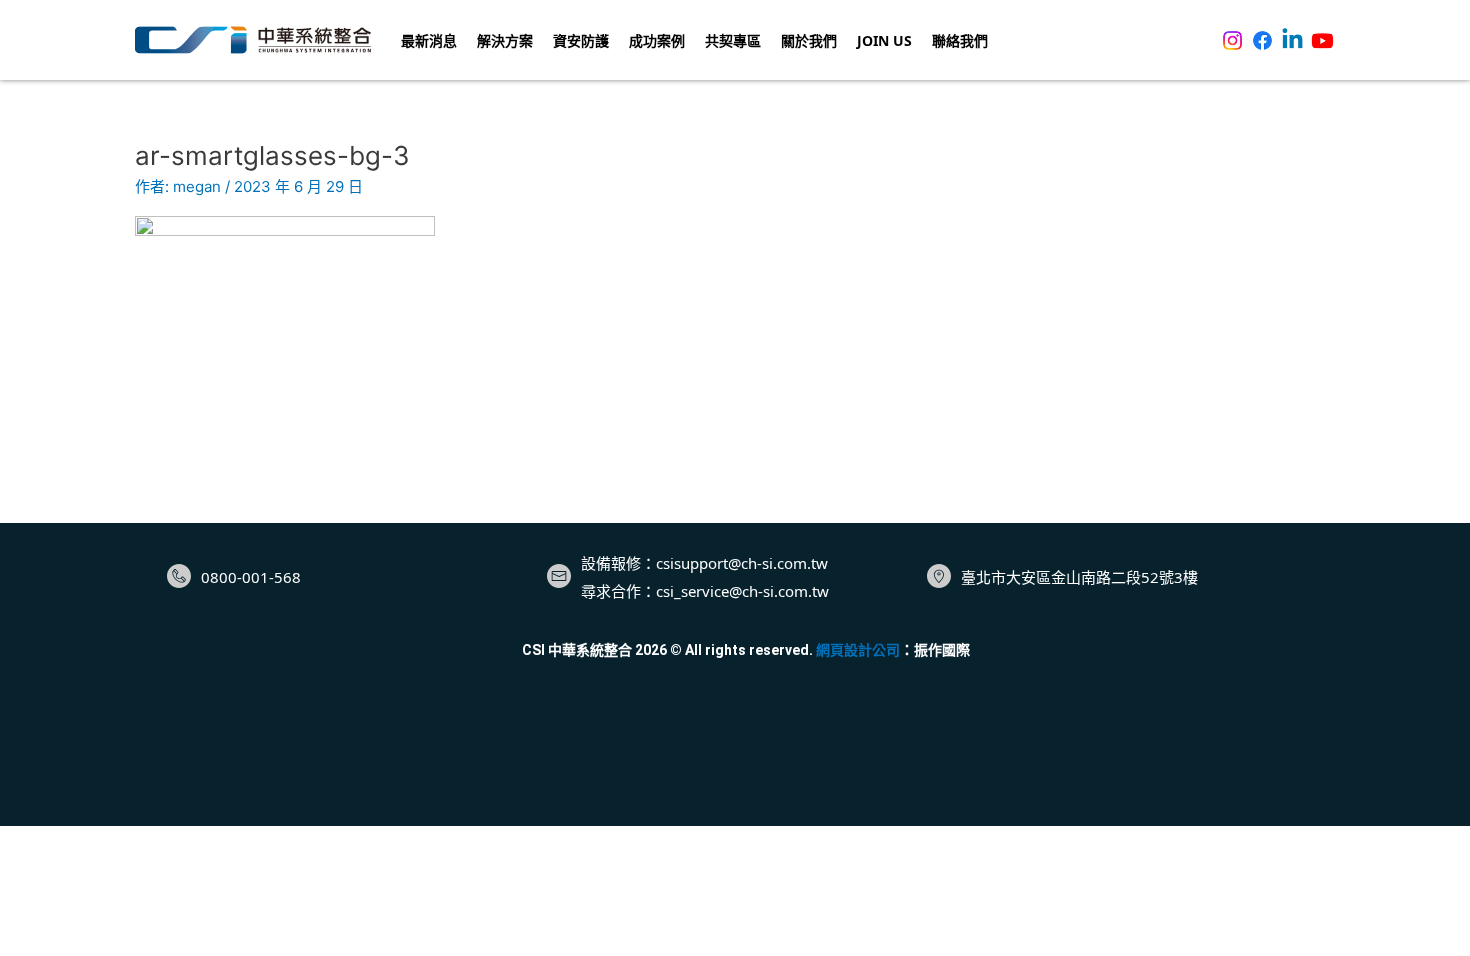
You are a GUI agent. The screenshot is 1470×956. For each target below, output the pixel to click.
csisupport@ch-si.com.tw (742, 563)
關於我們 (809, 40)
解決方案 (505, 40)
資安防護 (581, 40)
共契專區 (733, 40)
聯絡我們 (960, 40)
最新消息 (429, 40)
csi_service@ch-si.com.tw (742, 591)
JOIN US (884, 40)
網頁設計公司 (858, 650)
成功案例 (657, 40)
